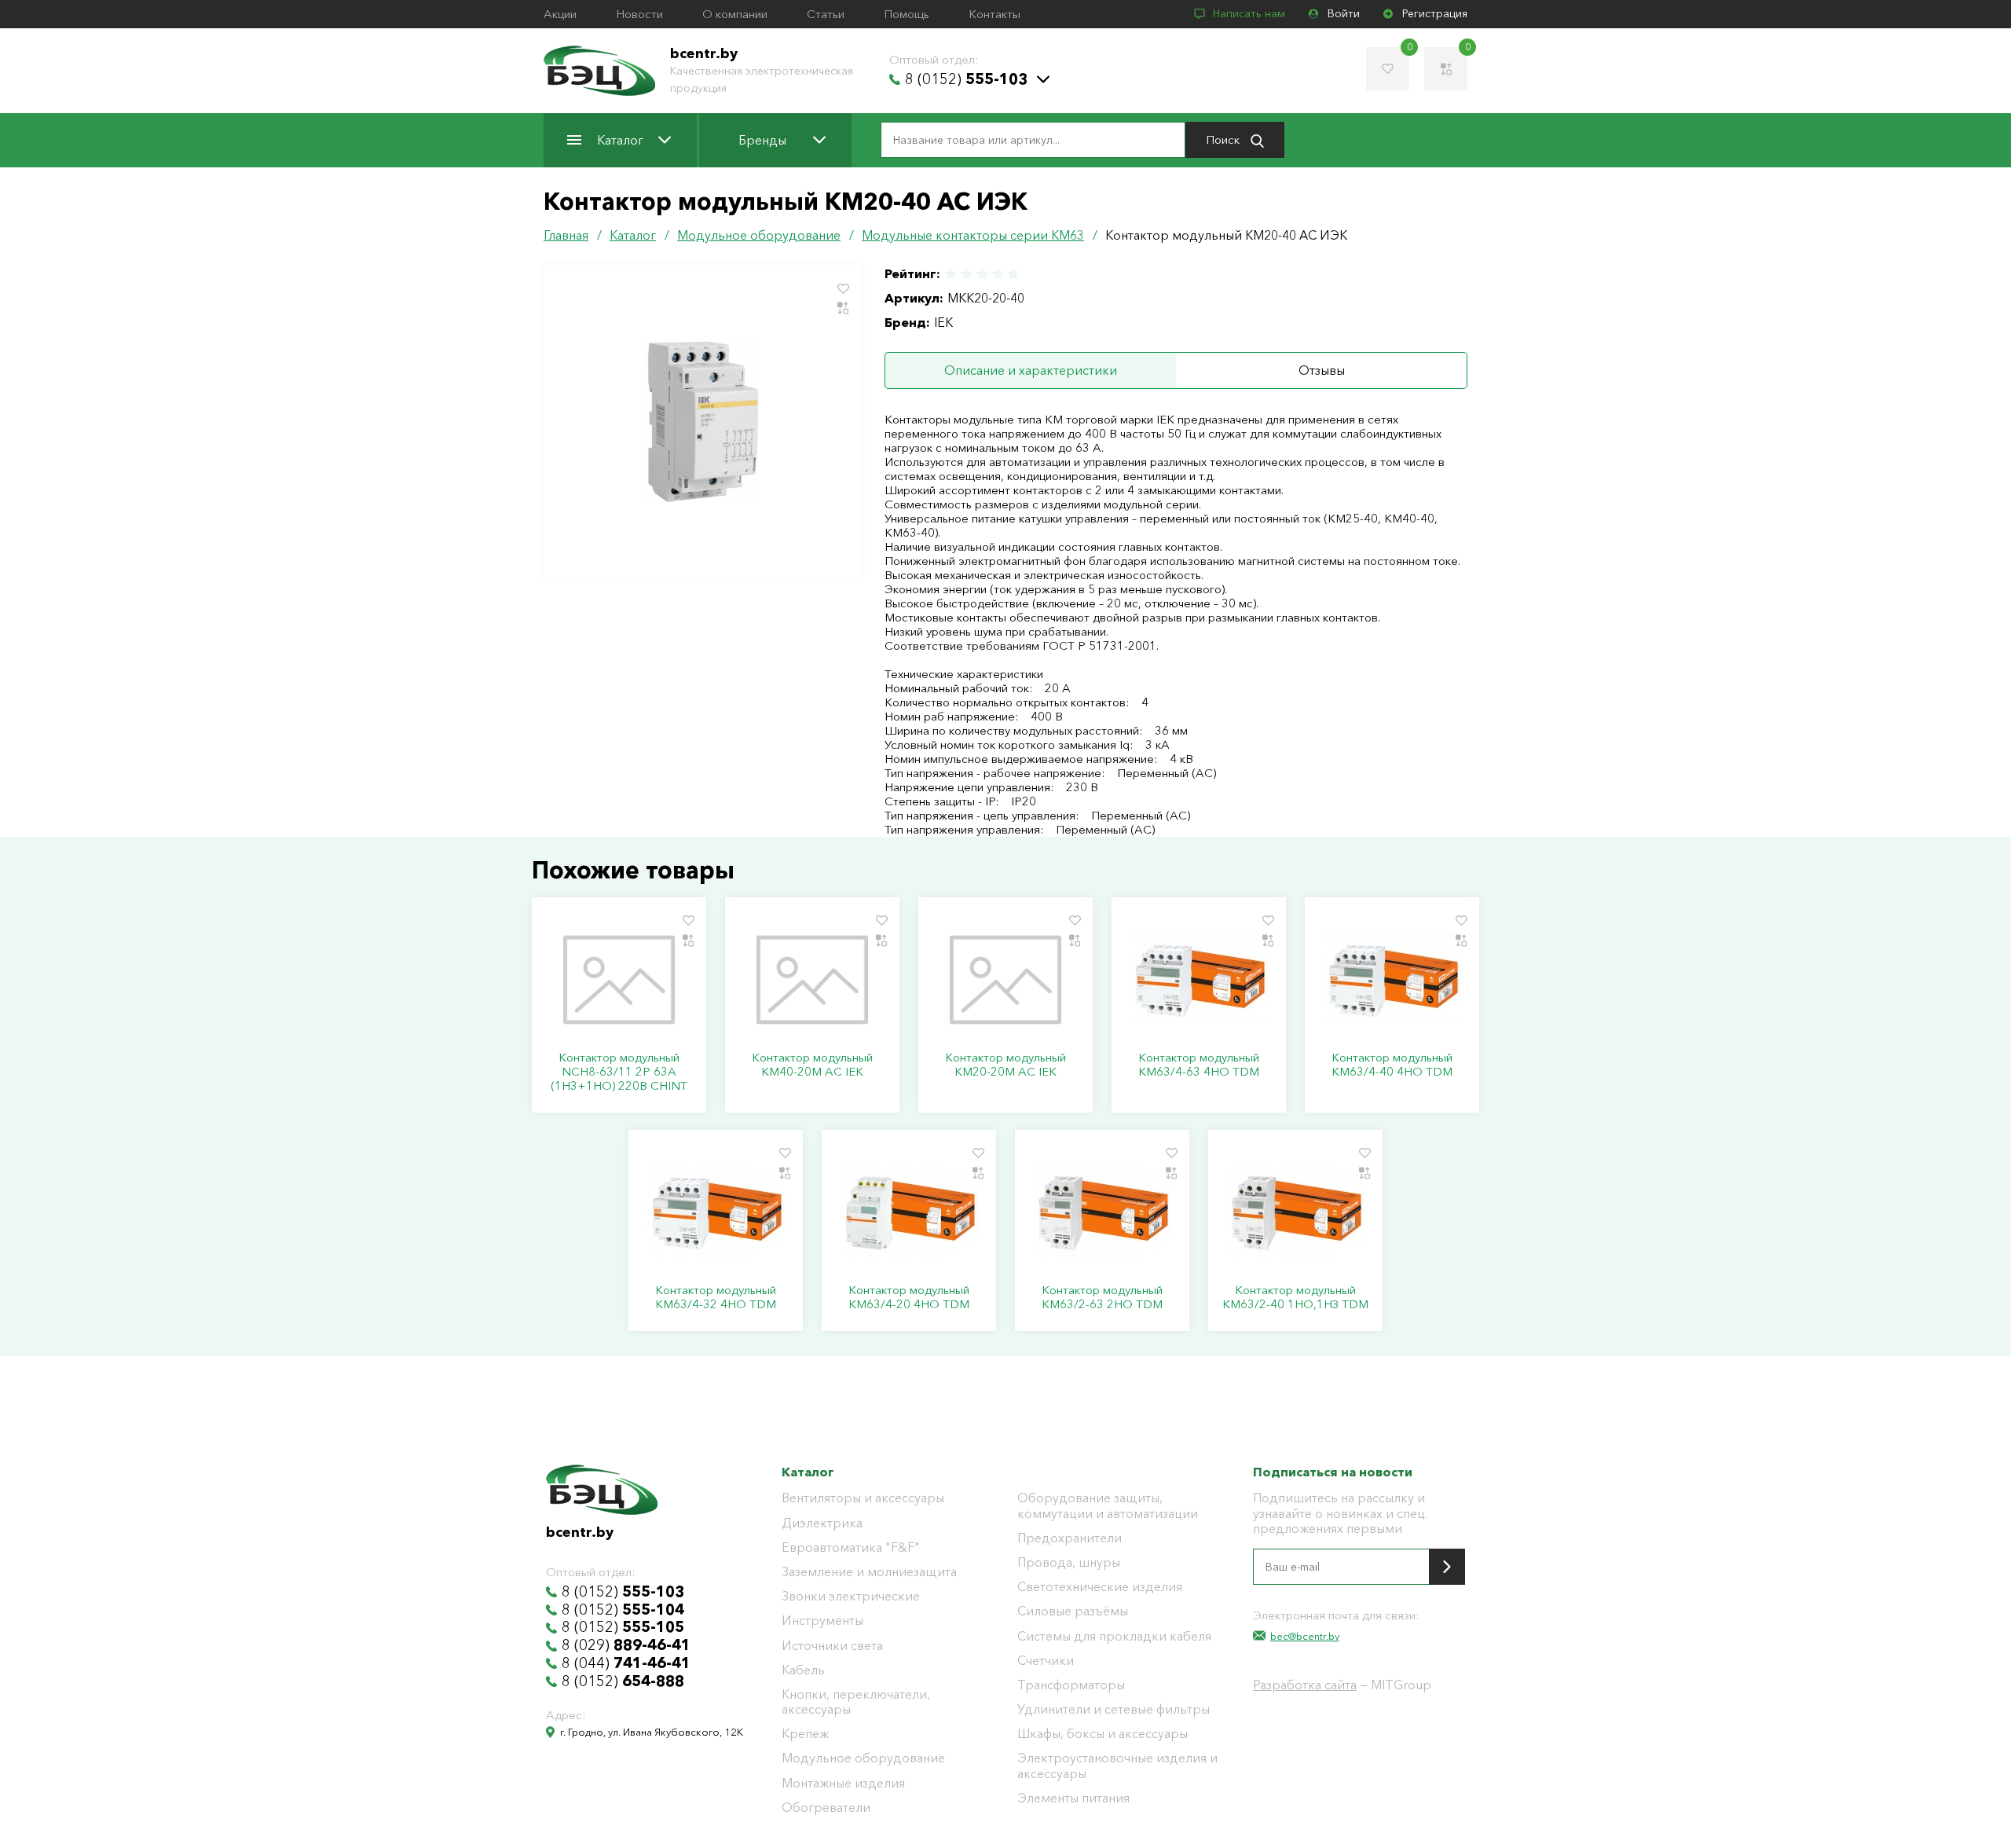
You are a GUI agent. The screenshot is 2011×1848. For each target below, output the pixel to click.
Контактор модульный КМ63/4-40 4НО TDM (1392, 1065)
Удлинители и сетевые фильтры (1114, 1709)
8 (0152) (966, 79)
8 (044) (626, 1663)
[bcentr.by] (599, 71)
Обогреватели (826, 1808)
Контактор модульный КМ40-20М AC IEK (812, 1065)
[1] (951, 274)
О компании (735, 14)
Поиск (1224, 139)
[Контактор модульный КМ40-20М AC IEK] (812, 980)
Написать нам (1249, 14)
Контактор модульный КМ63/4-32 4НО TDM (716, 1297)
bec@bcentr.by (1305, 1636)
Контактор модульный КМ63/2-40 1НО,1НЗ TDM (1295, 1297)
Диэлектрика (822, 1523)
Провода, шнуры (1069, 1562)
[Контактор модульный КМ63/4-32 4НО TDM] (716, 1212)
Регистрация (1435, 14)
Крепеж (805, 1734)
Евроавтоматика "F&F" (851, 1547)
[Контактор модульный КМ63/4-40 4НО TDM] (1392, 980)
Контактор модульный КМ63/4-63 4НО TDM (1199, 1065)
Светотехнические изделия (1100, 1587)
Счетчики (1046, 1661)
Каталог (620, 140)
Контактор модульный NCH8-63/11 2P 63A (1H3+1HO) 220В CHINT (619, 1072)
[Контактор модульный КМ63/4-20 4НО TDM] (909, 1212)
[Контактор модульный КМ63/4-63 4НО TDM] (1199, 980)
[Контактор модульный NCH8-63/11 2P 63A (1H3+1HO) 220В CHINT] (619, 980)
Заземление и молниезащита (869, 1572)
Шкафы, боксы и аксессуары (1103, 1734)
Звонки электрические (851, 1596)
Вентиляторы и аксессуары (863, 1498)
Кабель (803, 1670)
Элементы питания (1073, 1798)
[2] (966, 274)
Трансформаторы (1071, 1685)
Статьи (826, 14)
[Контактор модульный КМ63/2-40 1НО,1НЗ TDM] (1295, 1212)
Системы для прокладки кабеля (1114, 1636)
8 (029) (626, 1645)
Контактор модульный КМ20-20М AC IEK (1005, 1065)
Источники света (832, 1646)
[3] (982, 274)
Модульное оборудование (863, 1758)
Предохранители (1070, 1538)
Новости (639, 14)
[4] (998, 274)
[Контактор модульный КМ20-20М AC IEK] (1005, 980)
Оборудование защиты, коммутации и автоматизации (1108, 1505)
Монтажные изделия (843, 1783)
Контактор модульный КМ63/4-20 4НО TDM (909, 1297)
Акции (560, 14)
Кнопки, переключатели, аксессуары (856, 1702)
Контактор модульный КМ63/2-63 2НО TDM (1102, 1297)
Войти (1344, 14)
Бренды (762, 140)
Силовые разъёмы (1073, 1611)
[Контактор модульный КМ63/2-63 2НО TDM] (1102, 1212)
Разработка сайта (1305, 1685)
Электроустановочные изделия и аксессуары (1117, 1765)
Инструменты (822, 1621)
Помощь (907, 14)
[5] (1013, 274)
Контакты (995, 14)
